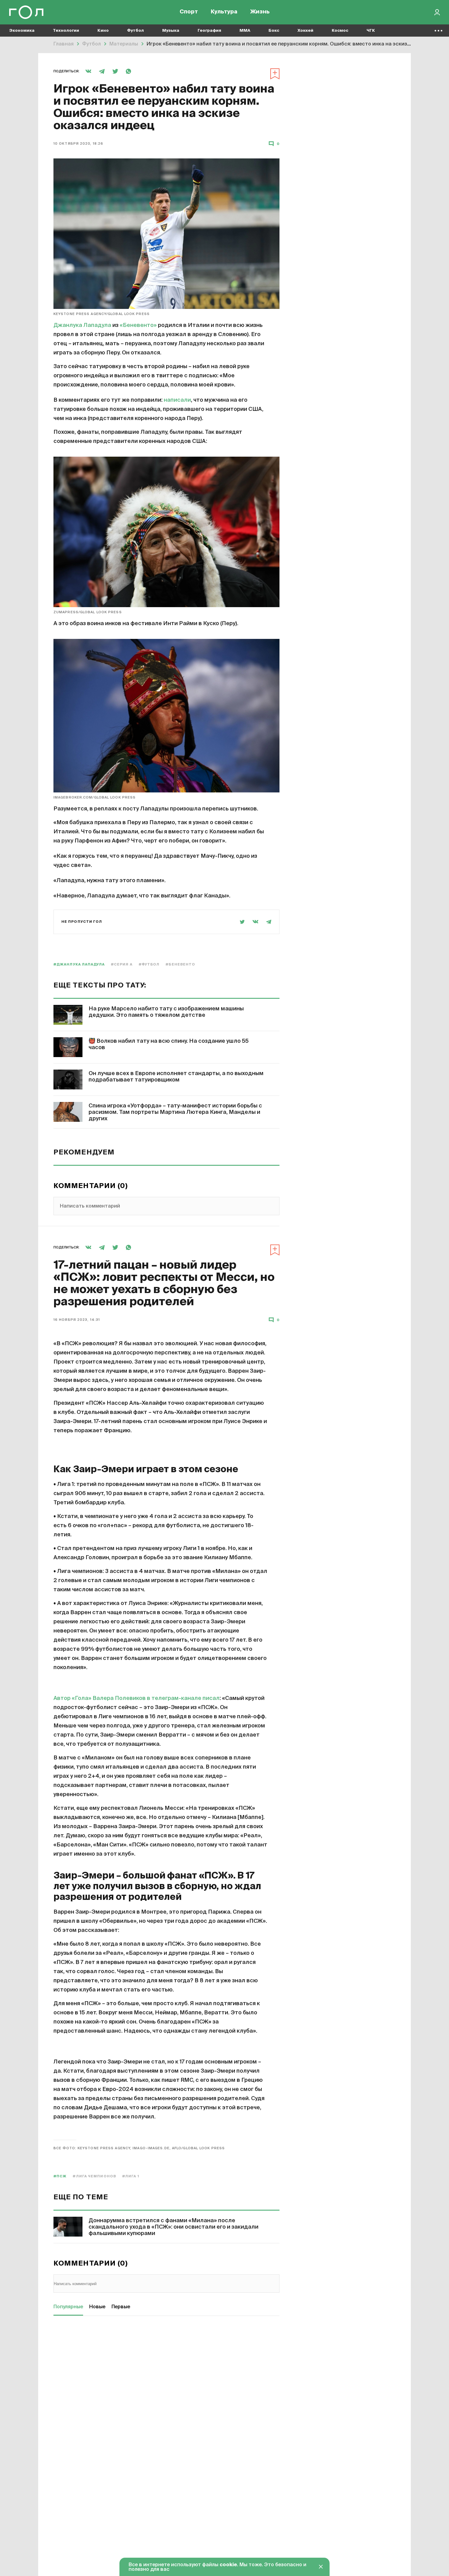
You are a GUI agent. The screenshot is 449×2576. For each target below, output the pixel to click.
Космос (340, 31)
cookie (228, 2565)
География (209, 31)
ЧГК (371, 31)
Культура (224, 12)
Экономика (22, 31)
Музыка (171, 31)
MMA (245, 31)
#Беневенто (180, 964)
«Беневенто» (138, 325)
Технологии (66, 31)
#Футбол (149, 964)
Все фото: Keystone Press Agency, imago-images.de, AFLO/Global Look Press (139, 2148)
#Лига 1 (131, 2176)
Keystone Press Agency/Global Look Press (102, 314)
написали (177, 400)
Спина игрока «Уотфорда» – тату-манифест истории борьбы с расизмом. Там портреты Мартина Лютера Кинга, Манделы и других (175, 1112)
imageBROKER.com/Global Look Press (95, 797)
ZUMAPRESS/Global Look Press (88, 612)
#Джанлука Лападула (79, 964)
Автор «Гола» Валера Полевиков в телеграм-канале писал (137, 1698)
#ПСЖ (60, 2176)
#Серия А (122, 964)
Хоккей (305, 31)
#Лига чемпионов (94, 2176)
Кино (103, 31)
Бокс (274, 31)
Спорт (189, 12)
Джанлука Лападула (82, 325)
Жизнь (260, 12)
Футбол (135, 31)
